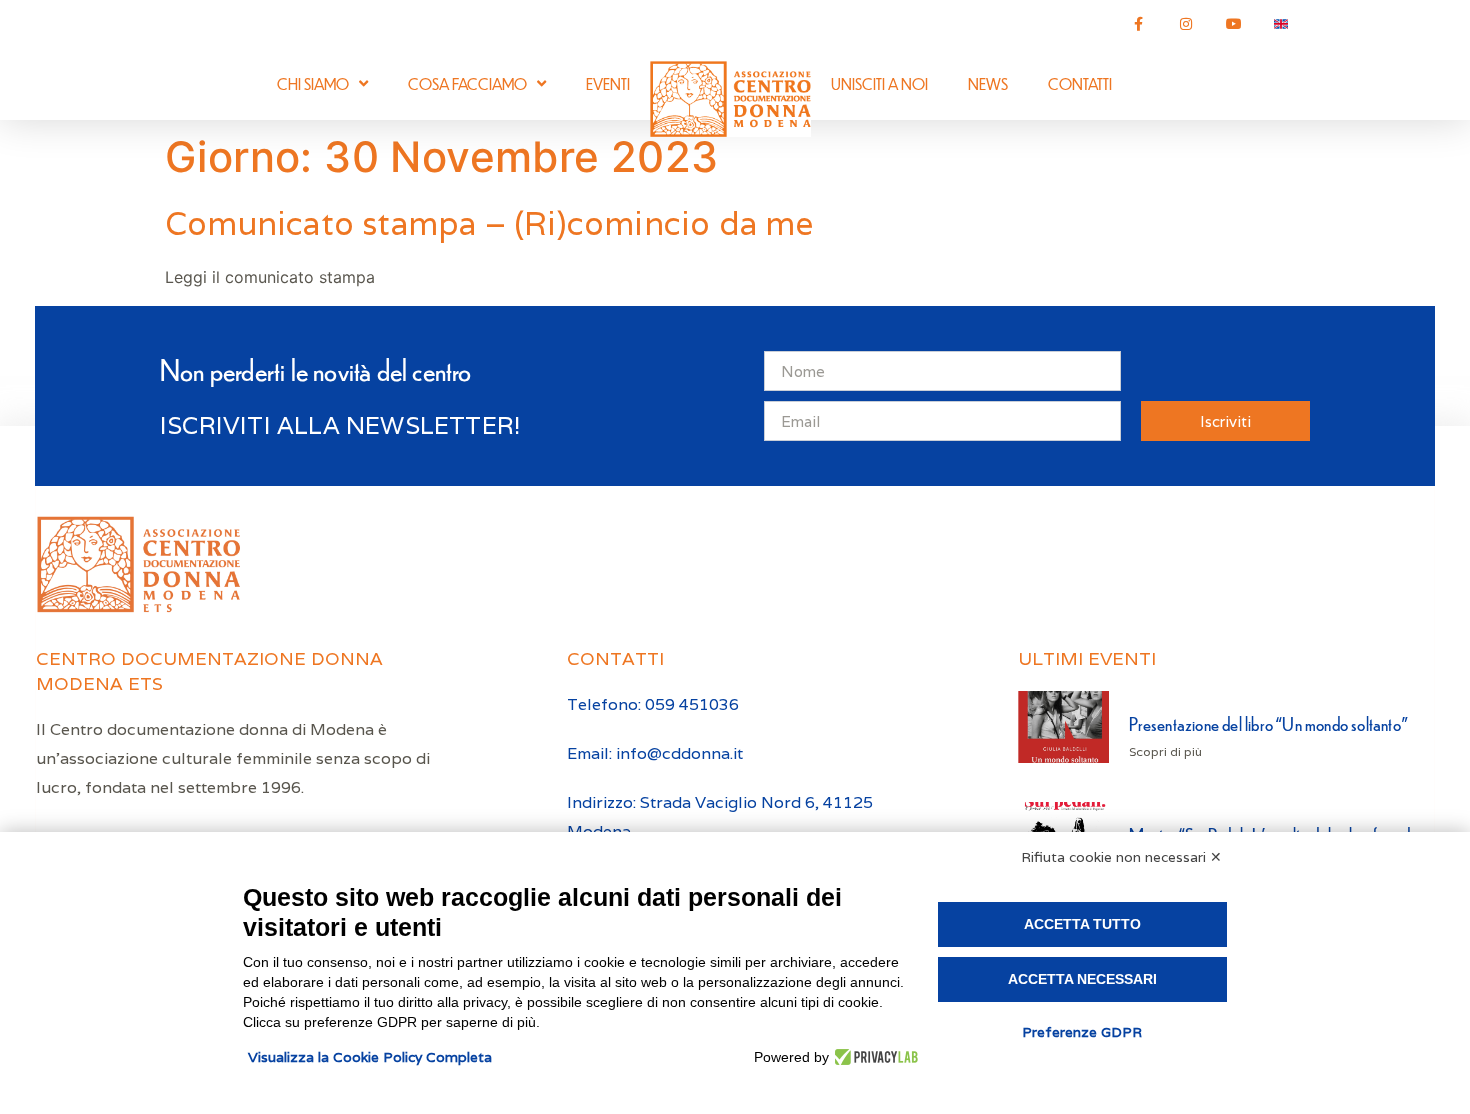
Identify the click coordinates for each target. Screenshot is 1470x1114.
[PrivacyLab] (873, 1057)
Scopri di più (1165, 751)
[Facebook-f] (1139, 24)
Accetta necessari (1082, 979)
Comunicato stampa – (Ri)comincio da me (489, 223)
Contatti (1080, 83)
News (988, 83)
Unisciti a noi (879, 83)
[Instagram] (1186, 24)
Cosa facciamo (467, 83)
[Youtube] (1234, 24)
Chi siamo (313, 83)
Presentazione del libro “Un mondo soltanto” (1268, 723)
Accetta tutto (1082, 924)
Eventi (608, 83)
